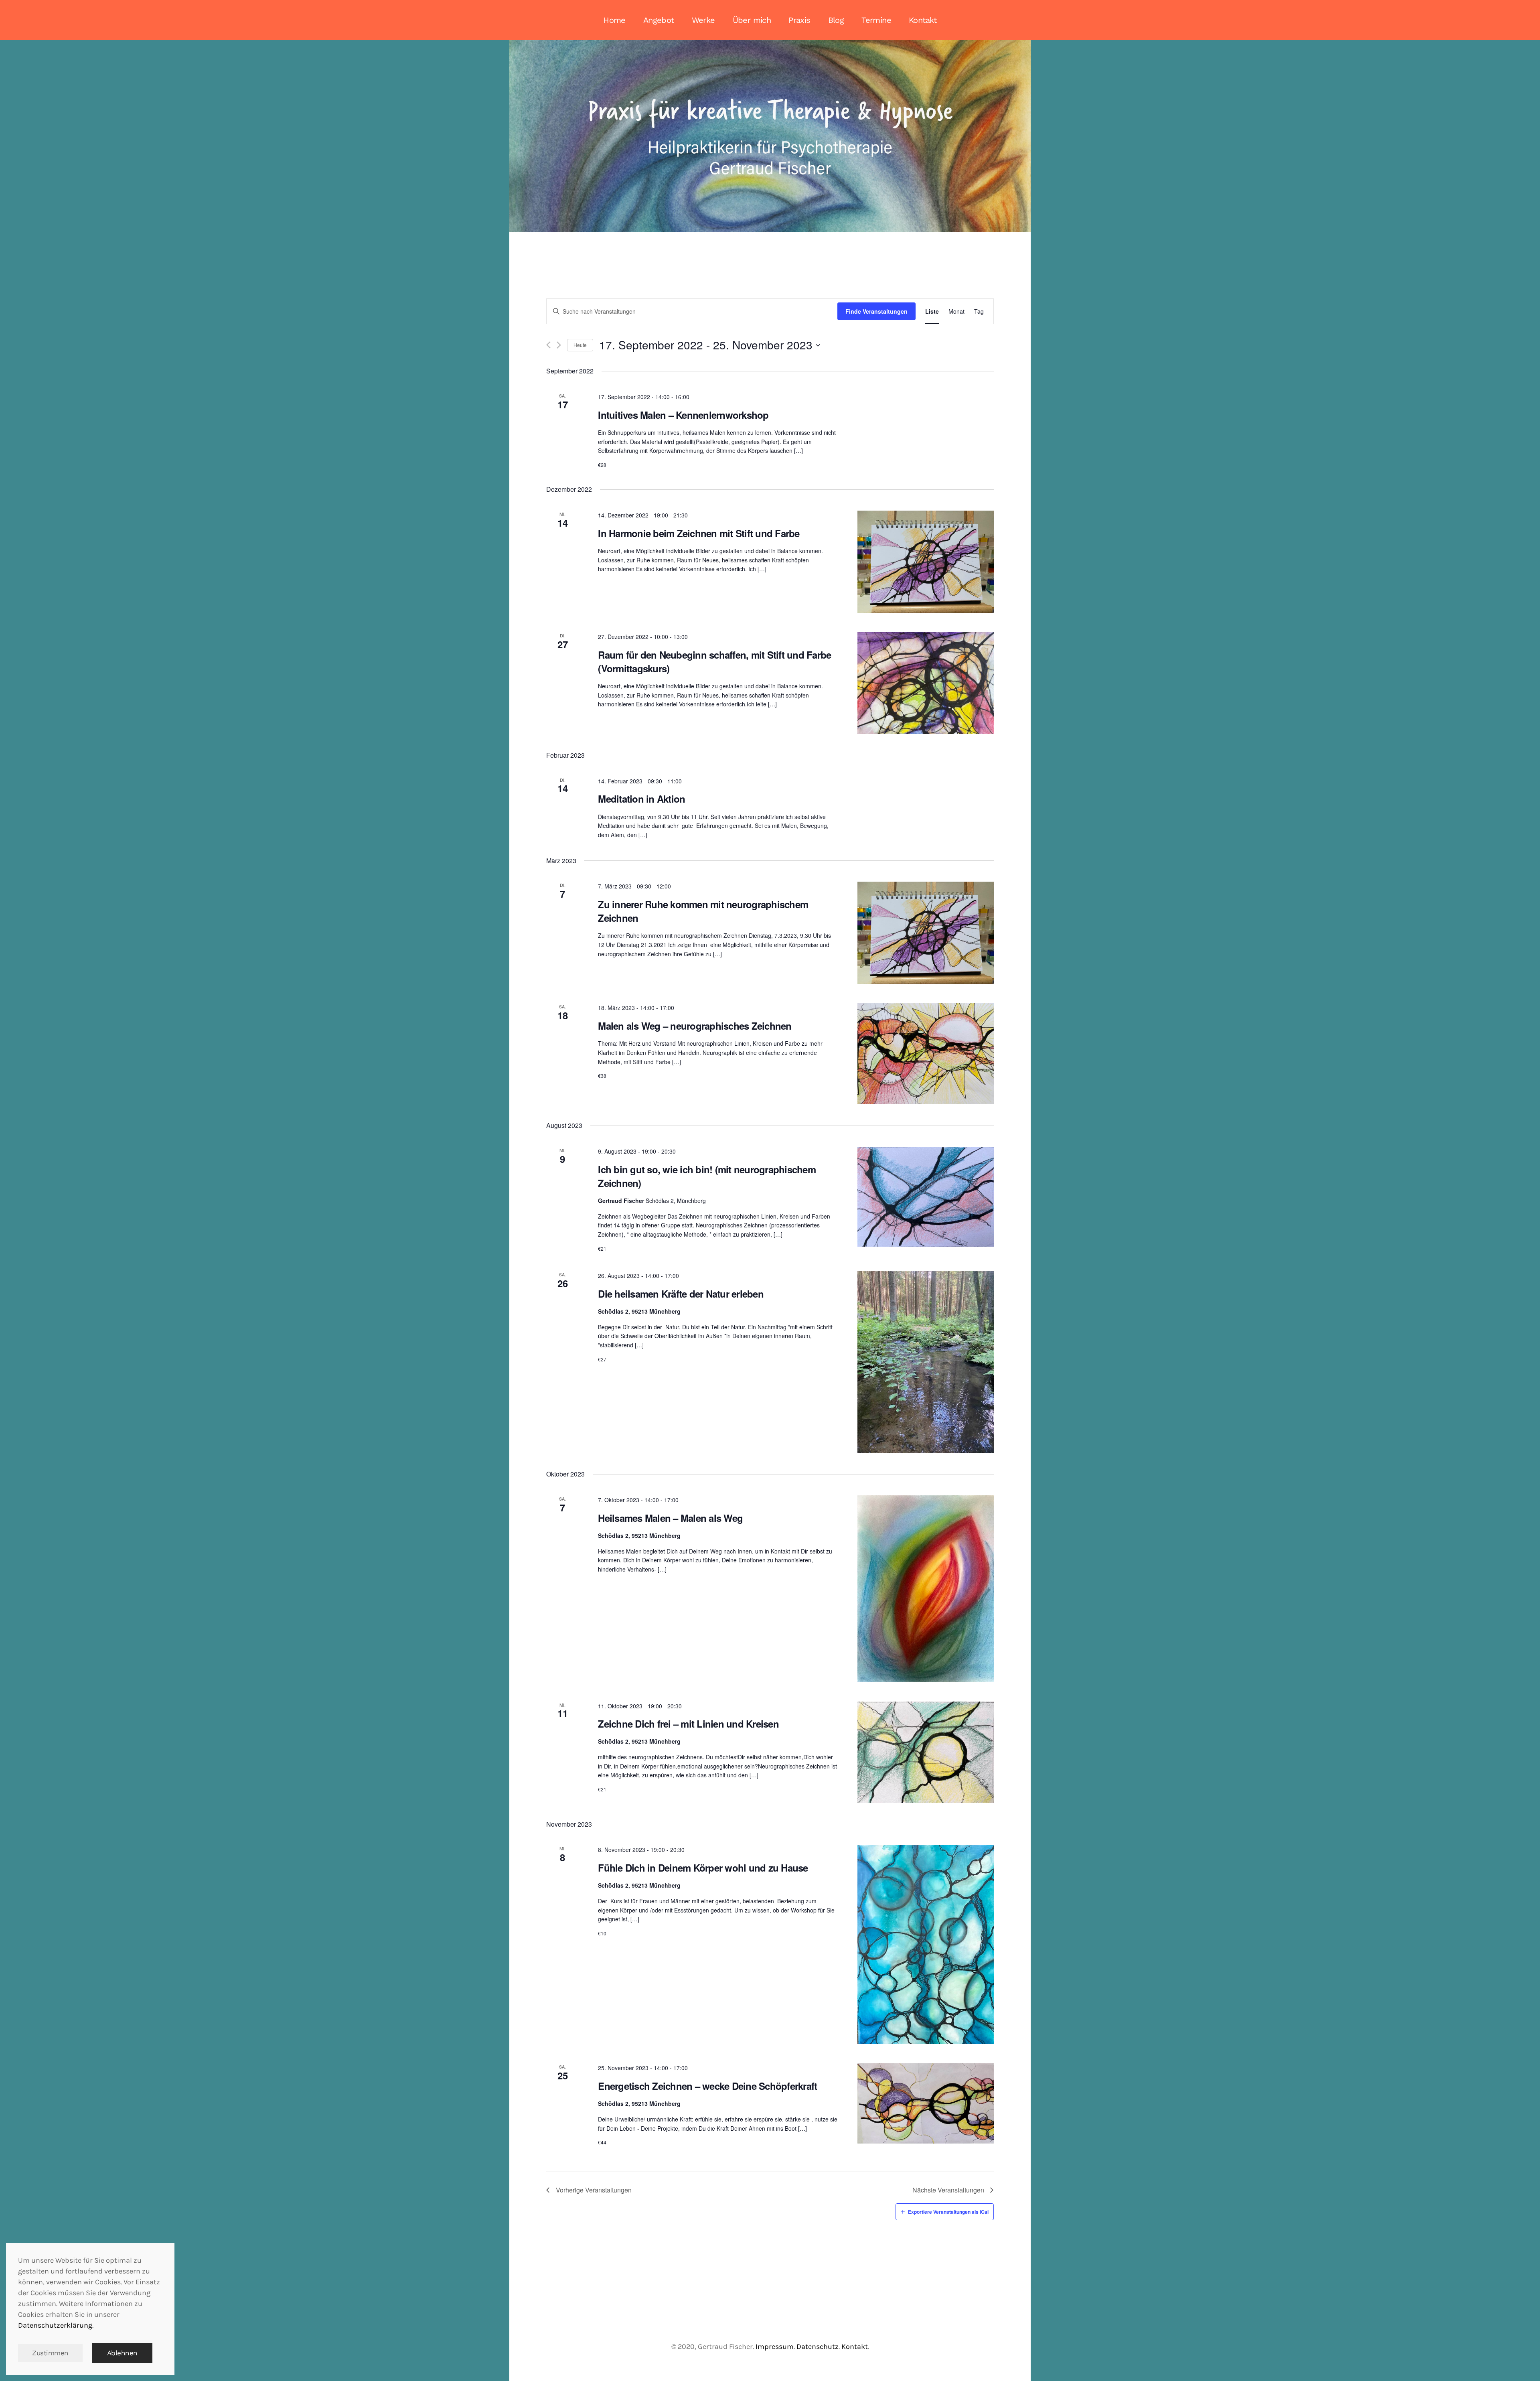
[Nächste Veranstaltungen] (559, 345)
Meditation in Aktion (641, 799)
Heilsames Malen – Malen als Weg (670, 1518)
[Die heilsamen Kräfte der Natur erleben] (926, 1362)
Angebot (659, 20)
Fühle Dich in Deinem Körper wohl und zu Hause (703, 1868)
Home (614, 20)
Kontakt (923, 20)
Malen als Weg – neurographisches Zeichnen (695, 1026)
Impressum (775, 2347)
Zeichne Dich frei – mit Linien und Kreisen (688, 1724)
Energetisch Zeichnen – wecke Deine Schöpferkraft (707, 2086)
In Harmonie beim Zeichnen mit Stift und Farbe (699, 533)
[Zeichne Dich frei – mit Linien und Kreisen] (926, 1752)
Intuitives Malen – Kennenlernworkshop (683, 415)
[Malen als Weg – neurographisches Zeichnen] (926, 1054)
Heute (580, 345)
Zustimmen (50, 2353)
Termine (876, 20)
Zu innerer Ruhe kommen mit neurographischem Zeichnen (703, 911)
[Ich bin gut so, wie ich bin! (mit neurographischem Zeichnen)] (926, 1197)
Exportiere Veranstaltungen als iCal (948, 2212)
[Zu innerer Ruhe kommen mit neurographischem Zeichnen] (926, 933)
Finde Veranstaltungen (876, 311)
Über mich (752, 20)
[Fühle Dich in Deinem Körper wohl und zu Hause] (926, 1945)
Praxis (799, 20)
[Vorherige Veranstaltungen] (548, 345)
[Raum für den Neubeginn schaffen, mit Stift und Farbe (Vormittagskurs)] (926, 683)
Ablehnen (122, 2353)
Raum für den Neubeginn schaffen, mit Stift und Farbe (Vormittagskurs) (714, 661)
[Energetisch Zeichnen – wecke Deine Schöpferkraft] (926, 2103)
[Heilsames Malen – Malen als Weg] (926, 1589)
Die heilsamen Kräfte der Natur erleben (681, 1294)
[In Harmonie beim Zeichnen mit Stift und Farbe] (926, 562)
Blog (836, 20)
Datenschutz (818, 2347)
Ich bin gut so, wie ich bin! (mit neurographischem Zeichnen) (707, 1176)
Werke (703, 20)
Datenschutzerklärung (55, 2325)
